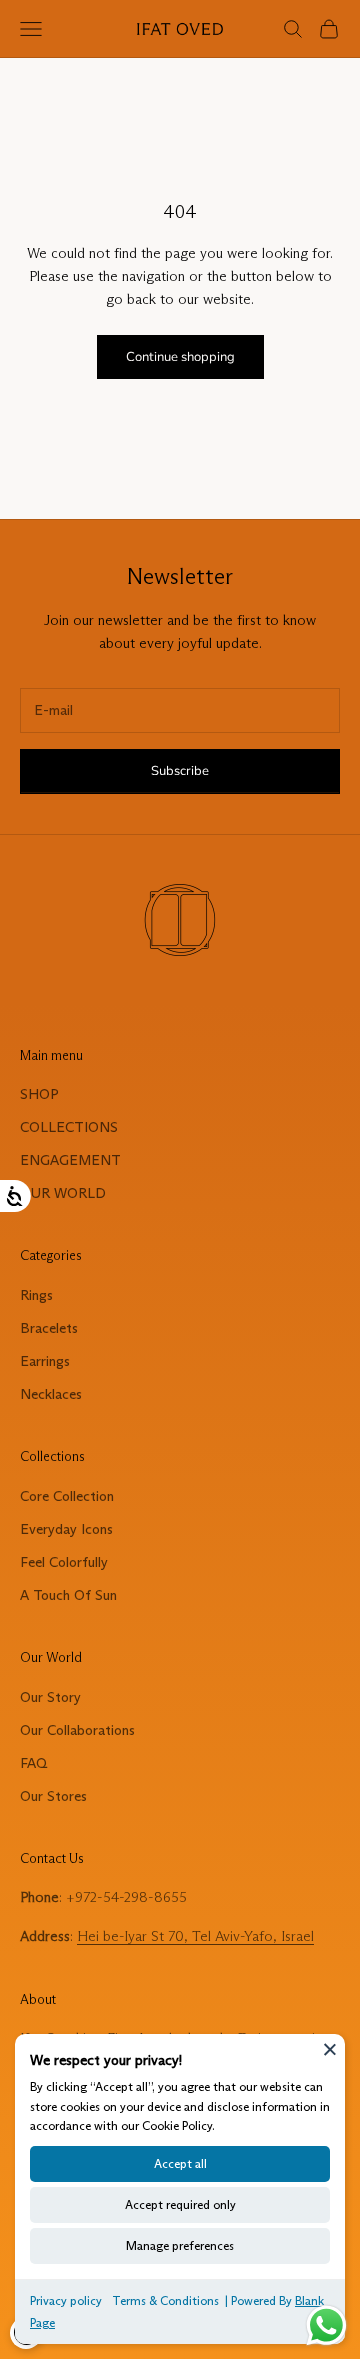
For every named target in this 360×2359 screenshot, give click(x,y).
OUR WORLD (63, 1193)
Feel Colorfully (64, 1562)
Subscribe (180, 771)
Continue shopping (180, 357)
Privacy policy (66, 2300)
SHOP (39, 1094)
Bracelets (49, 1328)
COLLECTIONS (69, 1127)
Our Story (50, 1697)
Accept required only (180, 2204)
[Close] (330, 2049)
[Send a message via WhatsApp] (326, 2325)
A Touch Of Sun (68, 1595)
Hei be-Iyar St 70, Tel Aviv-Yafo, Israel (195, 1936)
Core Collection (67, 1496)
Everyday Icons (66, 1529)
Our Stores (53, 1796)
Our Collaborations (77, 1730)
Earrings (45, 1361)
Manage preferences (180, 2245)
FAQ (33, 1763)
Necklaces (51, 1394)
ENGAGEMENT (70, 1160)
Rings (36, 1295)
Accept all (180, 2163)
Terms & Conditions (165, 2300)
